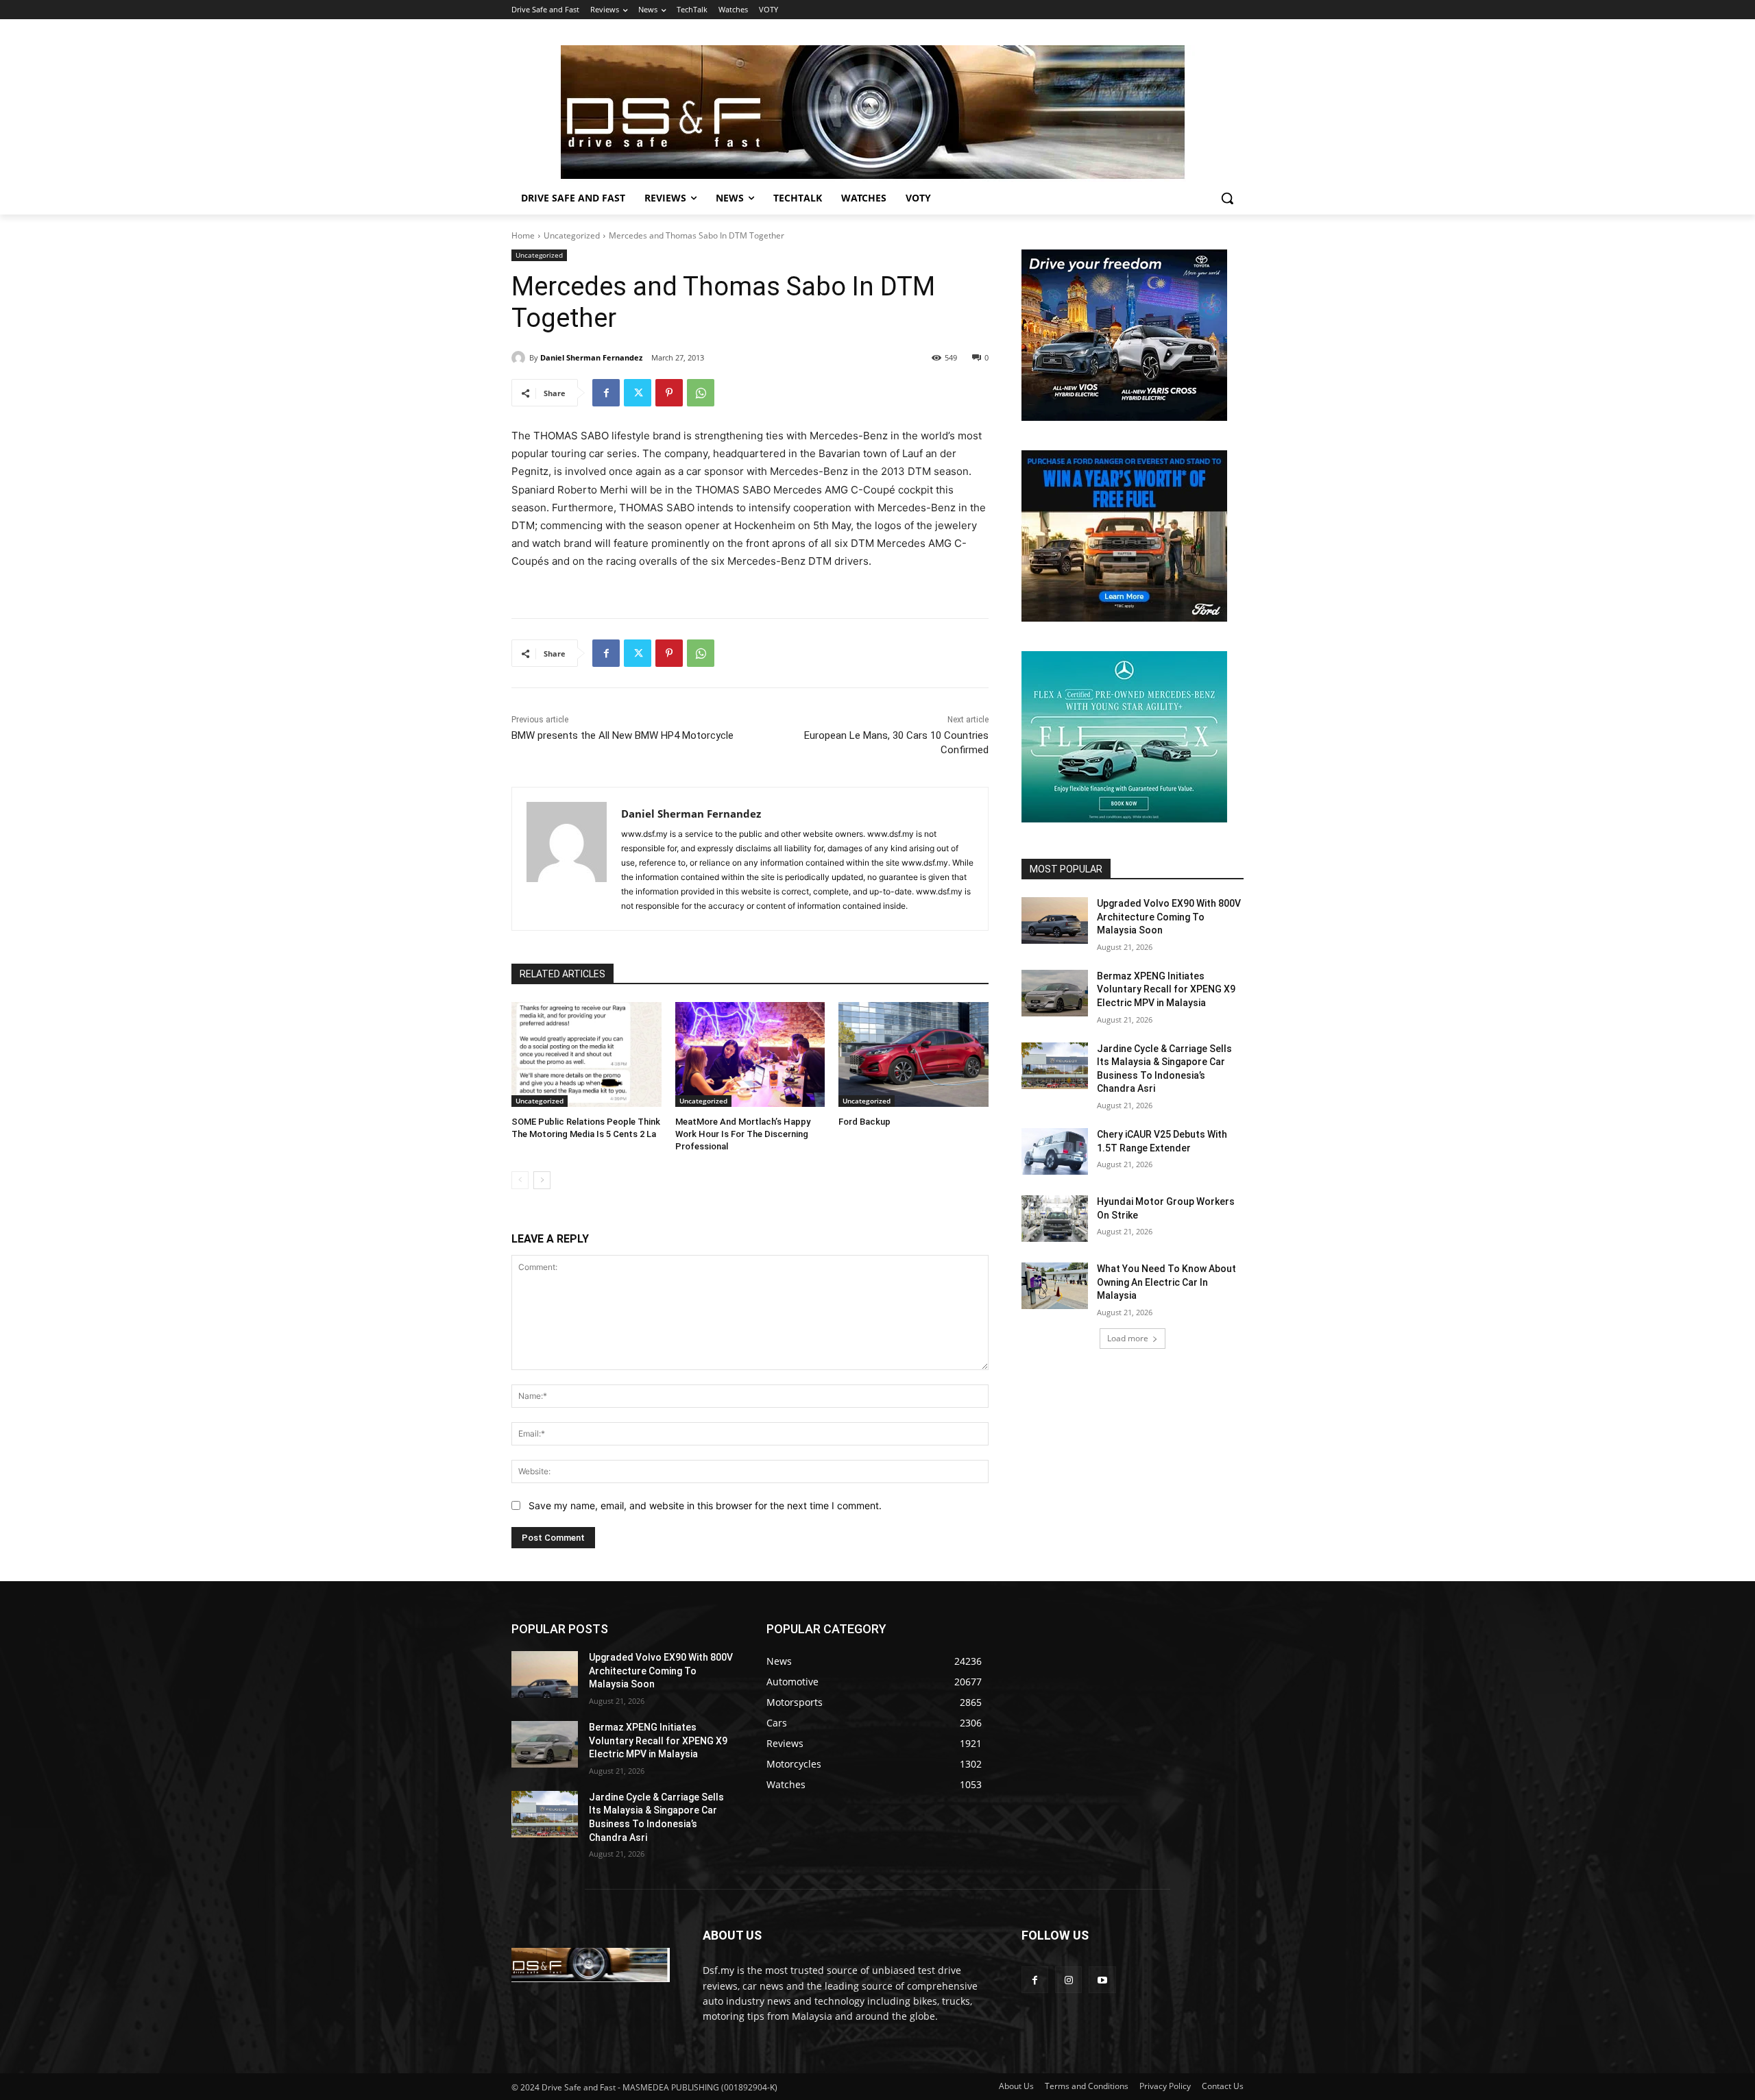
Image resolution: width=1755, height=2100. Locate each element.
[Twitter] (638, 393)
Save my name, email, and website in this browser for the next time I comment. (705, 1505)
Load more (1128, 1338)
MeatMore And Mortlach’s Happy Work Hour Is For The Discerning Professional (743, 1134)
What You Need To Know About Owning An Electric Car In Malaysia (1166, 1282)
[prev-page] (520, 1180)
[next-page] (542, 1180)
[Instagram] (1068, 1980)
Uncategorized (572, 235)
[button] (1227, 198)
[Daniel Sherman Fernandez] (520, 358)
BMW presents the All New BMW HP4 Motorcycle (622, 735)
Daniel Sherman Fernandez (591, 357)
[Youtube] (1102, 1980)
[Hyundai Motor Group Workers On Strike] (1055, 1219)
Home (523, 235)
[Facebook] (606, 393)
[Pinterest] (669, 393)
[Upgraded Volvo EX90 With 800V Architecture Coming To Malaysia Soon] (1055, 920)
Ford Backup (864, 1122)
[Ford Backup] (913, 1054)
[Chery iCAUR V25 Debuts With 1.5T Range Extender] (1055, 1151)
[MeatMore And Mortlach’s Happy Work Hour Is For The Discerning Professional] (750, 1054)
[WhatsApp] (701, 393)
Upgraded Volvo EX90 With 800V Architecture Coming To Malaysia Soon (1169, 917)
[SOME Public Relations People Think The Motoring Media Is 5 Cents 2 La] (586, 1054)
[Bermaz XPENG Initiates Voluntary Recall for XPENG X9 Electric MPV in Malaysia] (1055, 993)
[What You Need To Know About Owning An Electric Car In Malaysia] (1055, 1286)
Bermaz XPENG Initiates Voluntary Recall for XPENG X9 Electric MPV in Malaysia (1166, 989)
